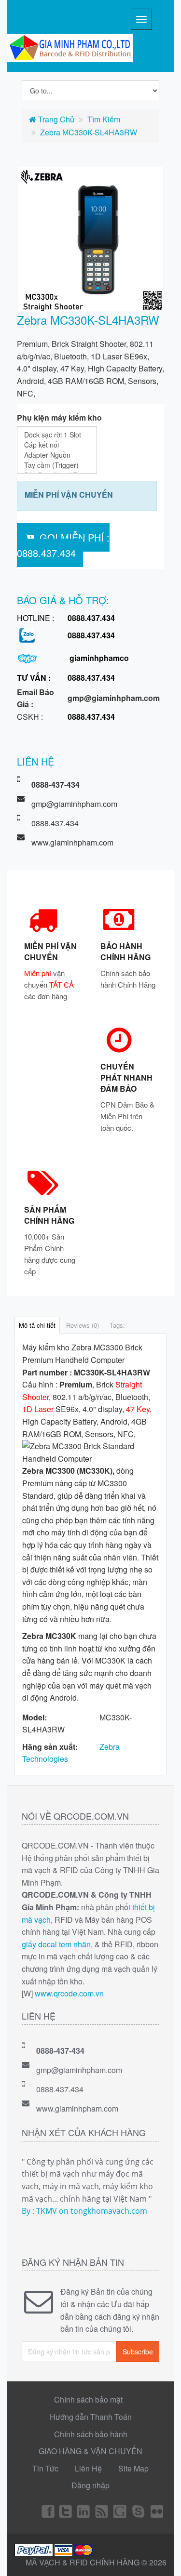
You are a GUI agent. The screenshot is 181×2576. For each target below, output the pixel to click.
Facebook (47, 2511)
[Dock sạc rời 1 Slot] (57, 435)
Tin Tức (45, 2468)
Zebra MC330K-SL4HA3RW (89, 132)
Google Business (121, 2511)
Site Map (133, 2468)
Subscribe (138, 2351)
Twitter (66, 2511)
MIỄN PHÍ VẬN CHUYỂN (69, 495)
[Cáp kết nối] (57, 445)
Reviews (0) (83, 1325)
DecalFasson (139, 2511)
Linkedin (84, 2511)
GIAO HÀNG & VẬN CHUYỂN (90, 2451)
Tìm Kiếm (104, 119)
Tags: (117, 1325)
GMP (157, 2511)
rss (102, 2511)
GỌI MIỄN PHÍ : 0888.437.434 (63, 545)
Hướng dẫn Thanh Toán (91, 2417)
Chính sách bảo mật (88, 2399)
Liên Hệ (88, 2468)
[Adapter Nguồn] (57, 455)
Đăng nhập (90, 2485)
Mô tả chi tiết (37, 1325)
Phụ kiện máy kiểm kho (59, 417)
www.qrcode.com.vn (69, 1993)
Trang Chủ (55, 119)
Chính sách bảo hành (91, 2434)
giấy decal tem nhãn (56, 1944)
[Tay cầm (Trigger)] (57, 465)
